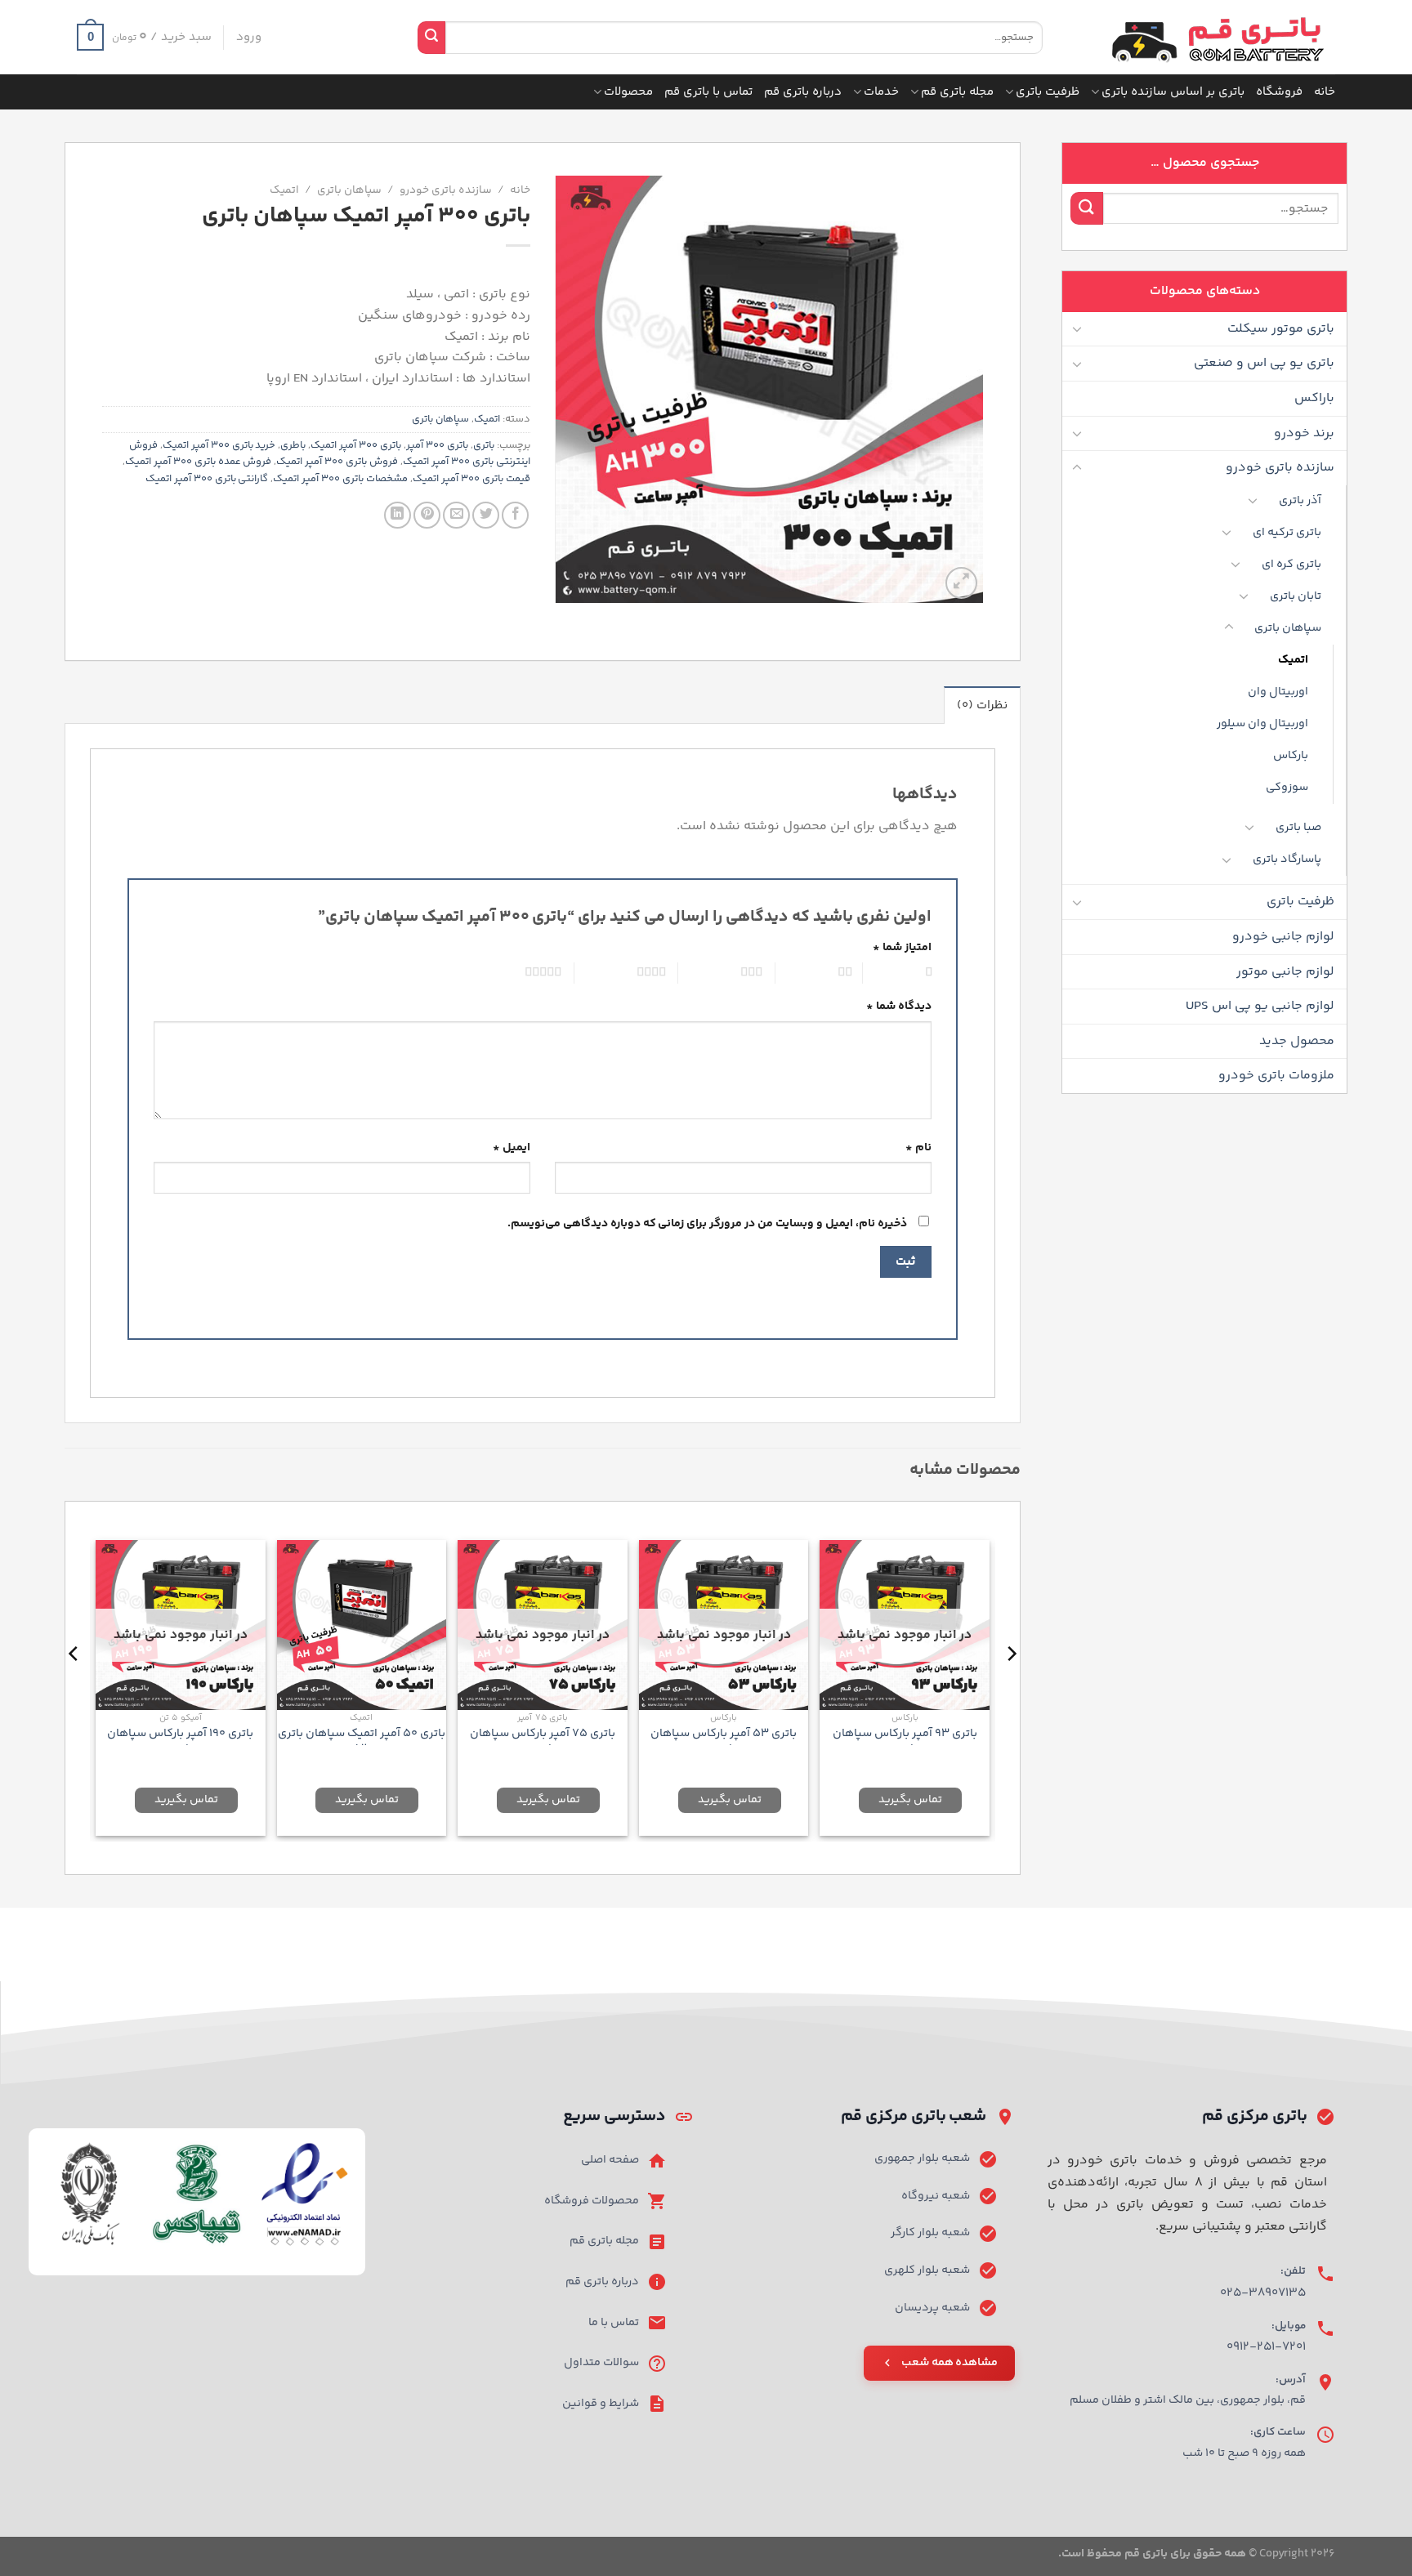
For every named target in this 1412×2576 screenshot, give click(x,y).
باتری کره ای (1291, 565)
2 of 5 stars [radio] (822, 973)
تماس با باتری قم (708, 92)
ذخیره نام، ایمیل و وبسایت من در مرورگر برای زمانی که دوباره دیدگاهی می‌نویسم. (707, 1224)
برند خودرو (1304, 433)
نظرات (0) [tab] (982, 705)
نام (918, 1148)
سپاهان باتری (1288, 628)
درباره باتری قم (803, 92)
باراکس (1314, 398)
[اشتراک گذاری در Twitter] (486, 515)
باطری (293, 445)
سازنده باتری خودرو (1280, 468)
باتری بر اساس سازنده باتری (1173, 92)
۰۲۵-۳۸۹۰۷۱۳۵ (1263, 2293)
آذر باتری (1300, 501)
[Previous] (1011, 1686)
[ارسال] (431, 38)
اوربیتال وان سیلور (1262, 724)
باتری (484, 445)
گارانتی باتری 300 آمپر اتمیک (207, 479)
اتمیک (1293, 660)
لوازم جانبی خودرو (1283, 937)
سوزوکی (1287, 788)
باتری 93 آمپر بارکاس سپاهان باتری (905, 1741)
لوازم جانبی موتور (1285, 972)
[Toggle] (1077, 328)
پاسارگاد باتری (1287, 859)
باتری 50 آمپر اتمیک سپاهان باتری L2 (362, 1741)
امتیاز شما (902, 948)
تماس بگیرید (910, 1800)
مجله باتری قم (957, 92)
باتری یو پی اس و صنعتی (1264, 363)
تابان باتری (1296, 596)
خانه (1325, 92)
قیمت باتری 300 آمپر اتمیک (471, 479)
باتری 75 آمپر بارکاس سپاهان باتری (543, 1741)
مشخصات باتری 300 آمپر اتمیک (340, 479)
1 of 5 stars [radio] (905, 973)
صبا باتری (1298, 828)
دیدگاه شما (899, 1007)
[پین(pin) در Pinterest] (427, 515)
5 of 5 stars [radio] (522, 973)
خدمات (881, 92)
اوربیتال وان (1278, 692)
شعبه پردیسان (932, 2308)
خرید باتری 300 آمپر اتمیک (219, 445)
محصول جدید (1297, 1041)
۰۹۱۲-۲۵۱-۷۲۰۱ (1266, 2347)
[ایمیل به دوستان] (456, 515)
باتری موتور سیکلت (1281, 329)
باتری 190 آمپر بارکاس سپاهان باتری (180, 1741)
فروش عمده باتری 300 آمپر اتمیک (199, 462)
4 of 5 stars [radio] (630, 973)
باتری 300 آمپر (437, 445)
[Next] (74, 1686)
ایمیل (512, 1148)
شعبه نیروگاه (936, 2196)
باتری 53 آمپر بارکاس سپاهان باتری (724, 1741)
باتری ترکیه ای (1287, 533)
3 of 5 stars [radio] (730, 973)
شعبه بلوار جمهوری (922, 2159)
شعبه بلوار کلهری (927, 2270)
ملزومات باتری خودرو (1276, 1076)
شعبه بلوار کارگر (930, 2233)
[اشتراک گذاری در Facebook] (515, 515)
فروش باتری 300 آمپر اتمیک (337, 462)
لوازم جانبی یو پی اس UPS (1260, 1006)
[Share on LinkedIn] (398, 515)
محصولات (628, 92)
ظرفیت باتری (1048, 92)
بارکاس (1291, 756)
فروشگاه (1279, 92)
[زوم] (961, 583)
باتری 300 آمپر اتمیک (356, 445)
